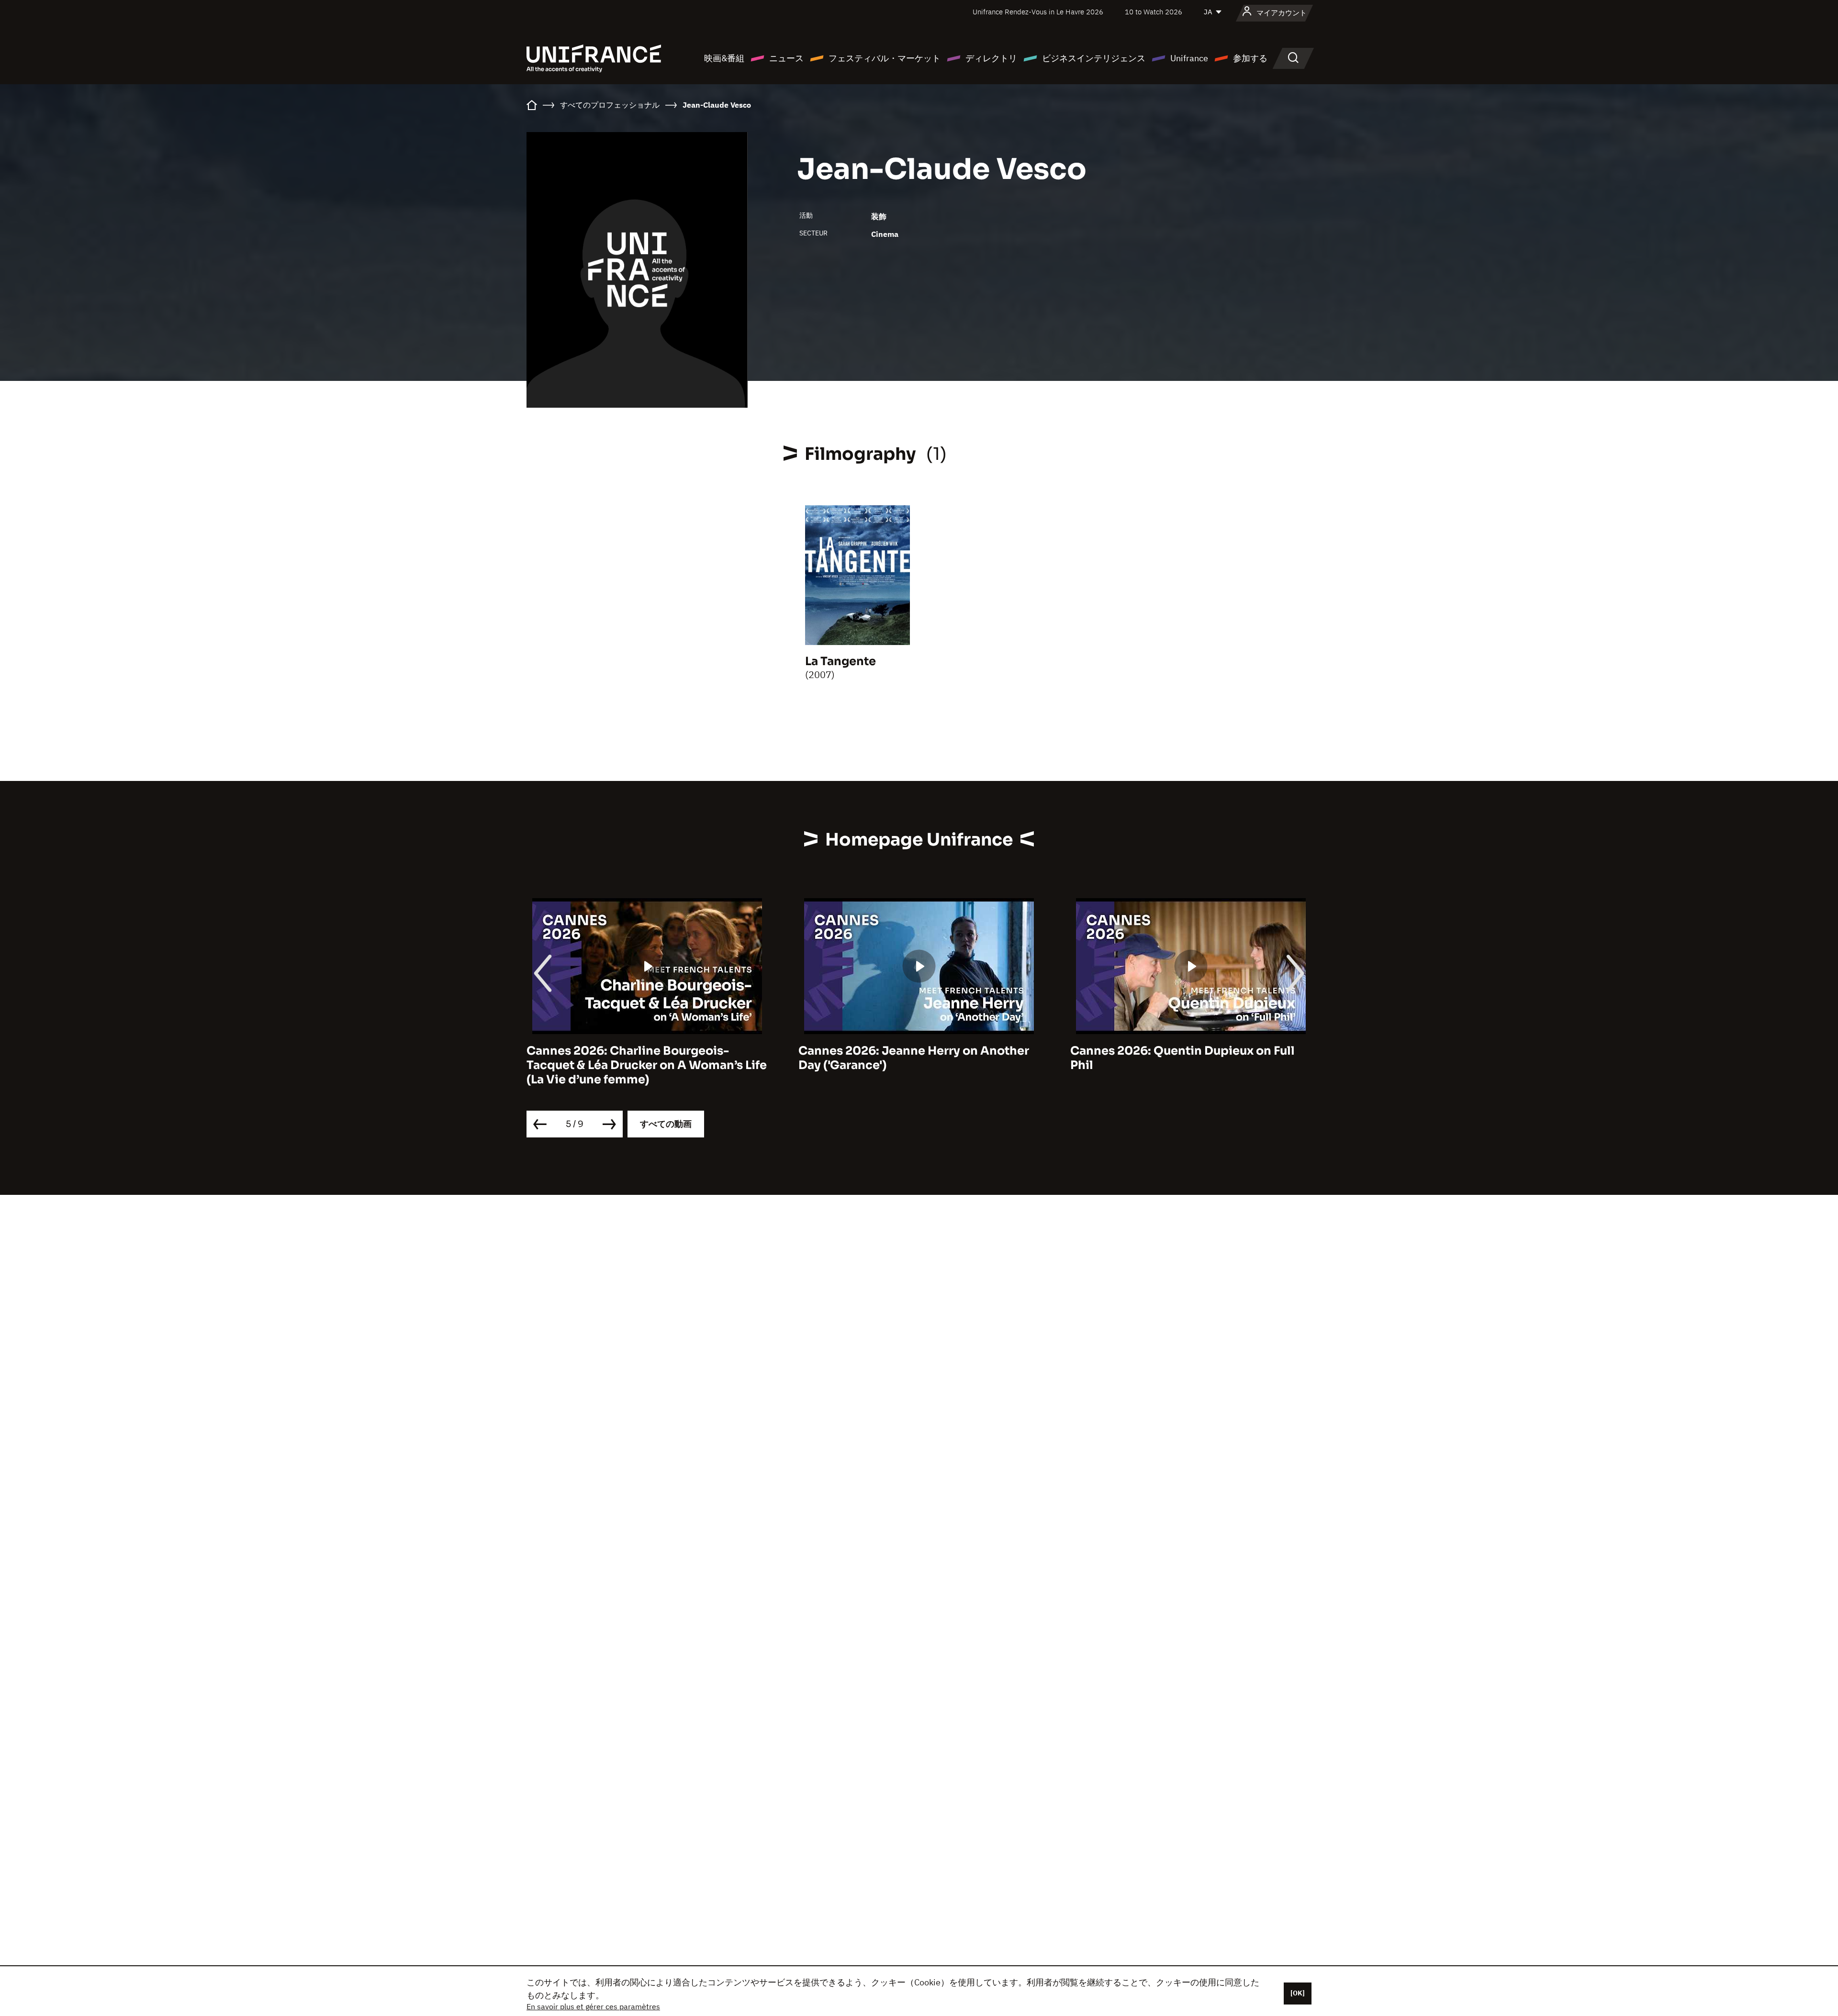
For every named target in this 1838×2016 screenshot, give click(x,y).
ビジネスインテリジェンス (1094, 58)
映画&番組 (724, 58)
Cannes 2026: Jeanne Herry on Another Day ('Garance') (914, 1058)
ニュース (786, 58)
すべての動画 (666, 1124)
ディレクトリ (991, 58)
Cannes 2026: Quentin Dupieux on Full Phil (1182, 1058)
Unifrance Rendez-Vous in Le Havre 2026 (1038, 12)
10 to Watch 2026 (1154, 12)
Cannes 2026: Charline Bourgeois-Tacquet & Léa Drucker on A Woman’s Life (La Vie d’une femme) (647, 1065)
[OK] (1298, 1993)
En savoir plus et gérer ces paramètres (593, 2006)
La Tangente (841, 661)
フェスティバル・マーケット (885, 58)
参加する (1250, 58)
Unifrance (1189, 58)
